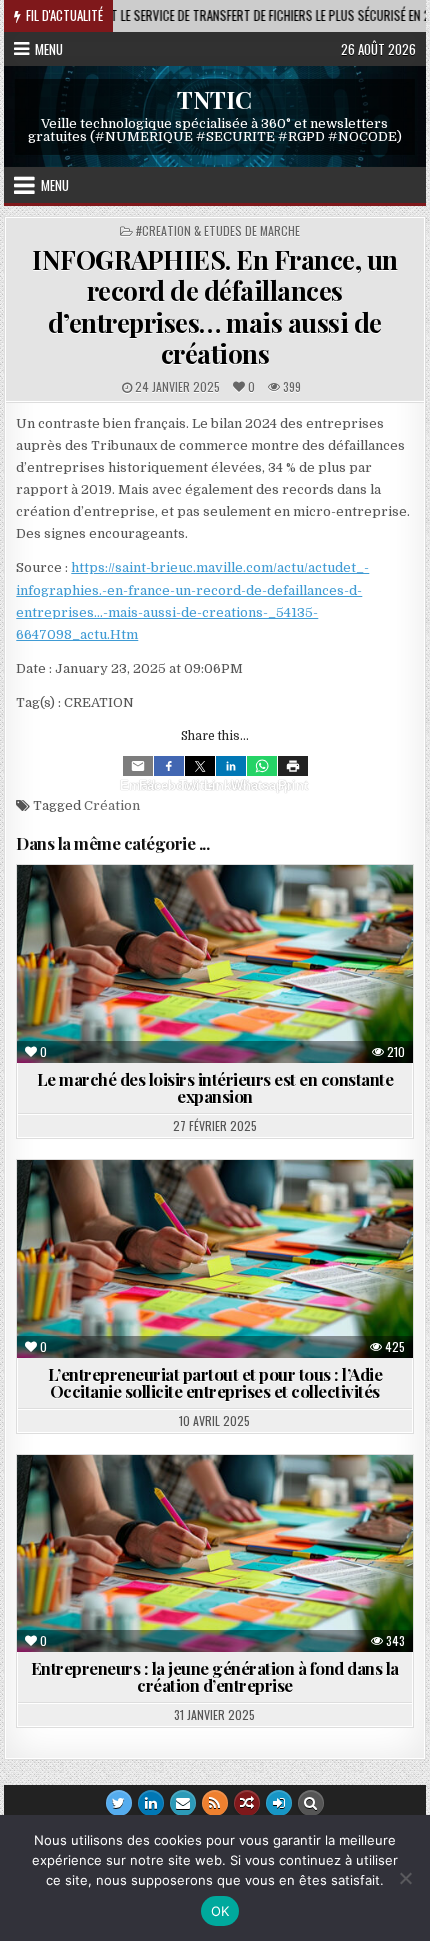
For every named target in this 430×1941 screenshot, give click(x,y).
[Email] (138, 766)
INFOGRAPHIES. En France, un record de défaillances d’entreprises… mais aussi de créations (215, 306)
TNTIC (214, 99)
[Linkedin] (231, 766)
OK (220, 1911)
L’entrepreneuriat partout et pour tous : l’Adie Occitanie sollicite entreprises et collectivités (215, 1382)
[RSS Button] (215, 1803)
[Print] (293, 766)
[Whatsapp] (262, 766)
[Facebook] (169, 766)
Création (112, 805)
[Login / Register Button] (279, 1803)
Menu (49, 49)
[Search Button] (311, 1803)
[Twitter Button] (119, 1803)
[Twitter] (200, 766)
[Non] (405, 1878)
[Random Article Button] (247, 1803)
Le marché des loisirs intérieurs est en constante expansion (215, 1087)
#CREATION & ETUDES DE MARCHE (218, 230)
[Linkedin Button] (151, 1803)
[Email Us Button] (183, 1803)
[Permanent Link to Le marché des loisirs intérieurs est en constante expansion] (214, 964)
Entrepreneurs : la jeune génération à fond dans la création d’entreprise (215, 1676)
